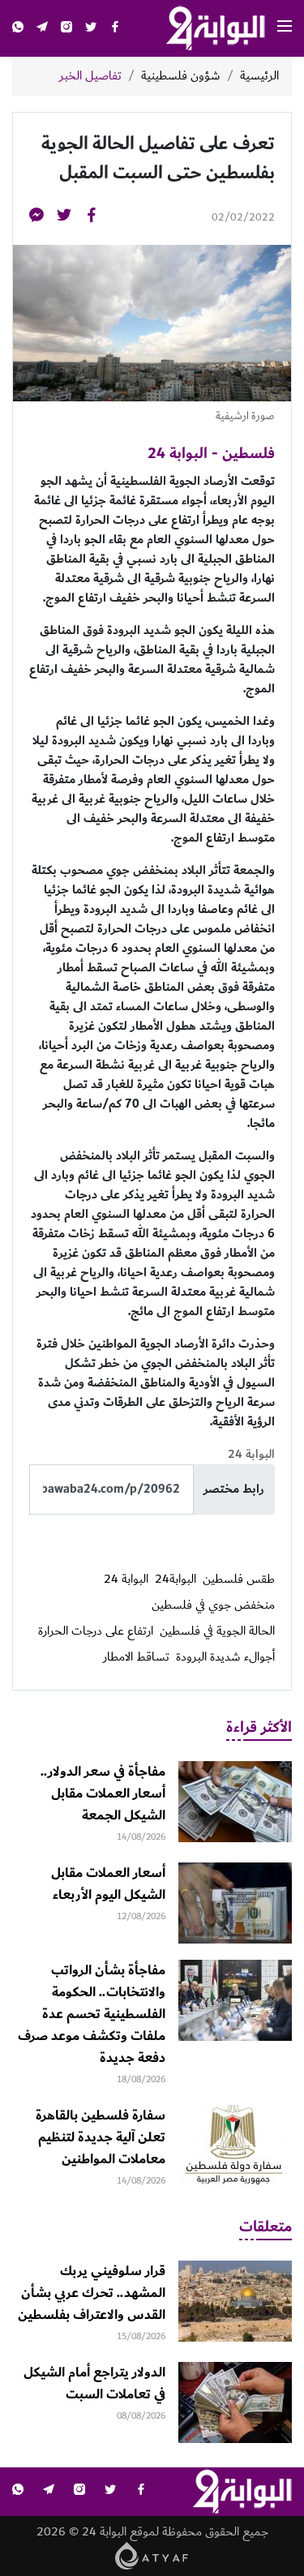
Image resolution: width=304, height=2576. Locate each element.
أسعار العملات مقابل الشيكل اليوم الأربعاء (108, 1884)
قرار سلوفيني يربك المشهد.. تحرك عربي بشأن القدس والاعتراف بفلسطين (92, 2293)
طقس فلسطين (239, 1579)
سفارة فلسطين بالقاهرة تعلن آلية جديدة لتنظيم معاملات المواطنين (101, 2137)
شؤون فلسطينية (181, 76)
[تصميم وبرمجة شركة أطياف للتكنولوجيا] (152, 2555)
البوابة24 (176, 1579)
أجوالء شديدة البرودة (225, 1657)
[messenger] (36, 218)
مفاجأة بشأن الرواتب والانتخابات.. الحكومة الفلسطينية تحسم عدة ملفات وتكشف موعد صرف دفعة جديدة (92, 2014)
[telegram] (42, 29)
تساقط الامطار (136, 1657)
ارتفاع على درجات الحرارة (96, 1631)
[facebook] (115, 29)
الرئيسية (259, 76)
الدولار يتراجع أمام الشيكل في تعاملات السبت (94, 2383)
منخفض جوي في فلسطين (213, 1605)
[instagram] (66, 29)
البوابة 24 (126, 1579)
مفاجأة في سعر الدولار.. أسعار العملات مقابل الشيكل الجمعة (103, 1794)
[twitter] (91, 29)
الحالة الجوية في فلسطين (217, 1631)
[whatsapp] (18, 29)
